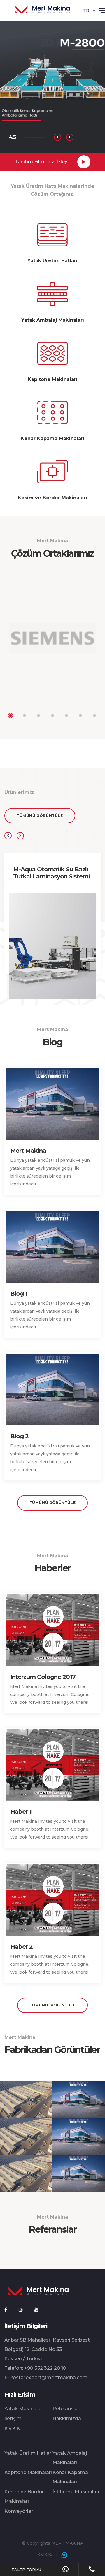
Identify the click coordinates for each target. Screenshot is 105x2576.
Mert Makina (28, 1151)
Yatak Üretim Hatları (28, 2453)
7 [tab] (94, 715)
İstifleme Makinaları (76, 2492)
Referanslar (66, 2409)
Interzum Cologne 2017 (43, 1677)
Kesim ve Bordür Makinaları (24, 2496)
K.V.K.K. (13, 2428)
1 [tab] (10, 715)
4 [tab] (52, 715)
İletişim (13, 2419)
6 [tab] (80, 715)
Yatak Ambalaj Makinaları (70, 2458)
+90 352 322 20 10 (45, 2368)
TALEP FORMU (26, 2570)
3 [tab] (38, 715)
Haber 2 (21, 1947)
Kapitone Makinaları (28, 2472)
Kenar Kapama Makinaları (70, 2477)
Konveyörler (19, 2511)
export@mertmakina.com (57, 2377)
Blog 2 (19, 1436)
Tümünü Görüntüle (40, 816)
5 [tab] (66, 715)
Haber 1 (21, 1812)
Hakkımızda (67, 2419)
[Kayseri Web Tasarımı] (64, 2555)
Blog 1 (19, 1294)
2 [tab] (24, 715)
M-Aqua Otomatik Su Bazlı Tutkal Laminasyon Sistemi (51, 873)
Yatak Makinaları (24, 2409)
